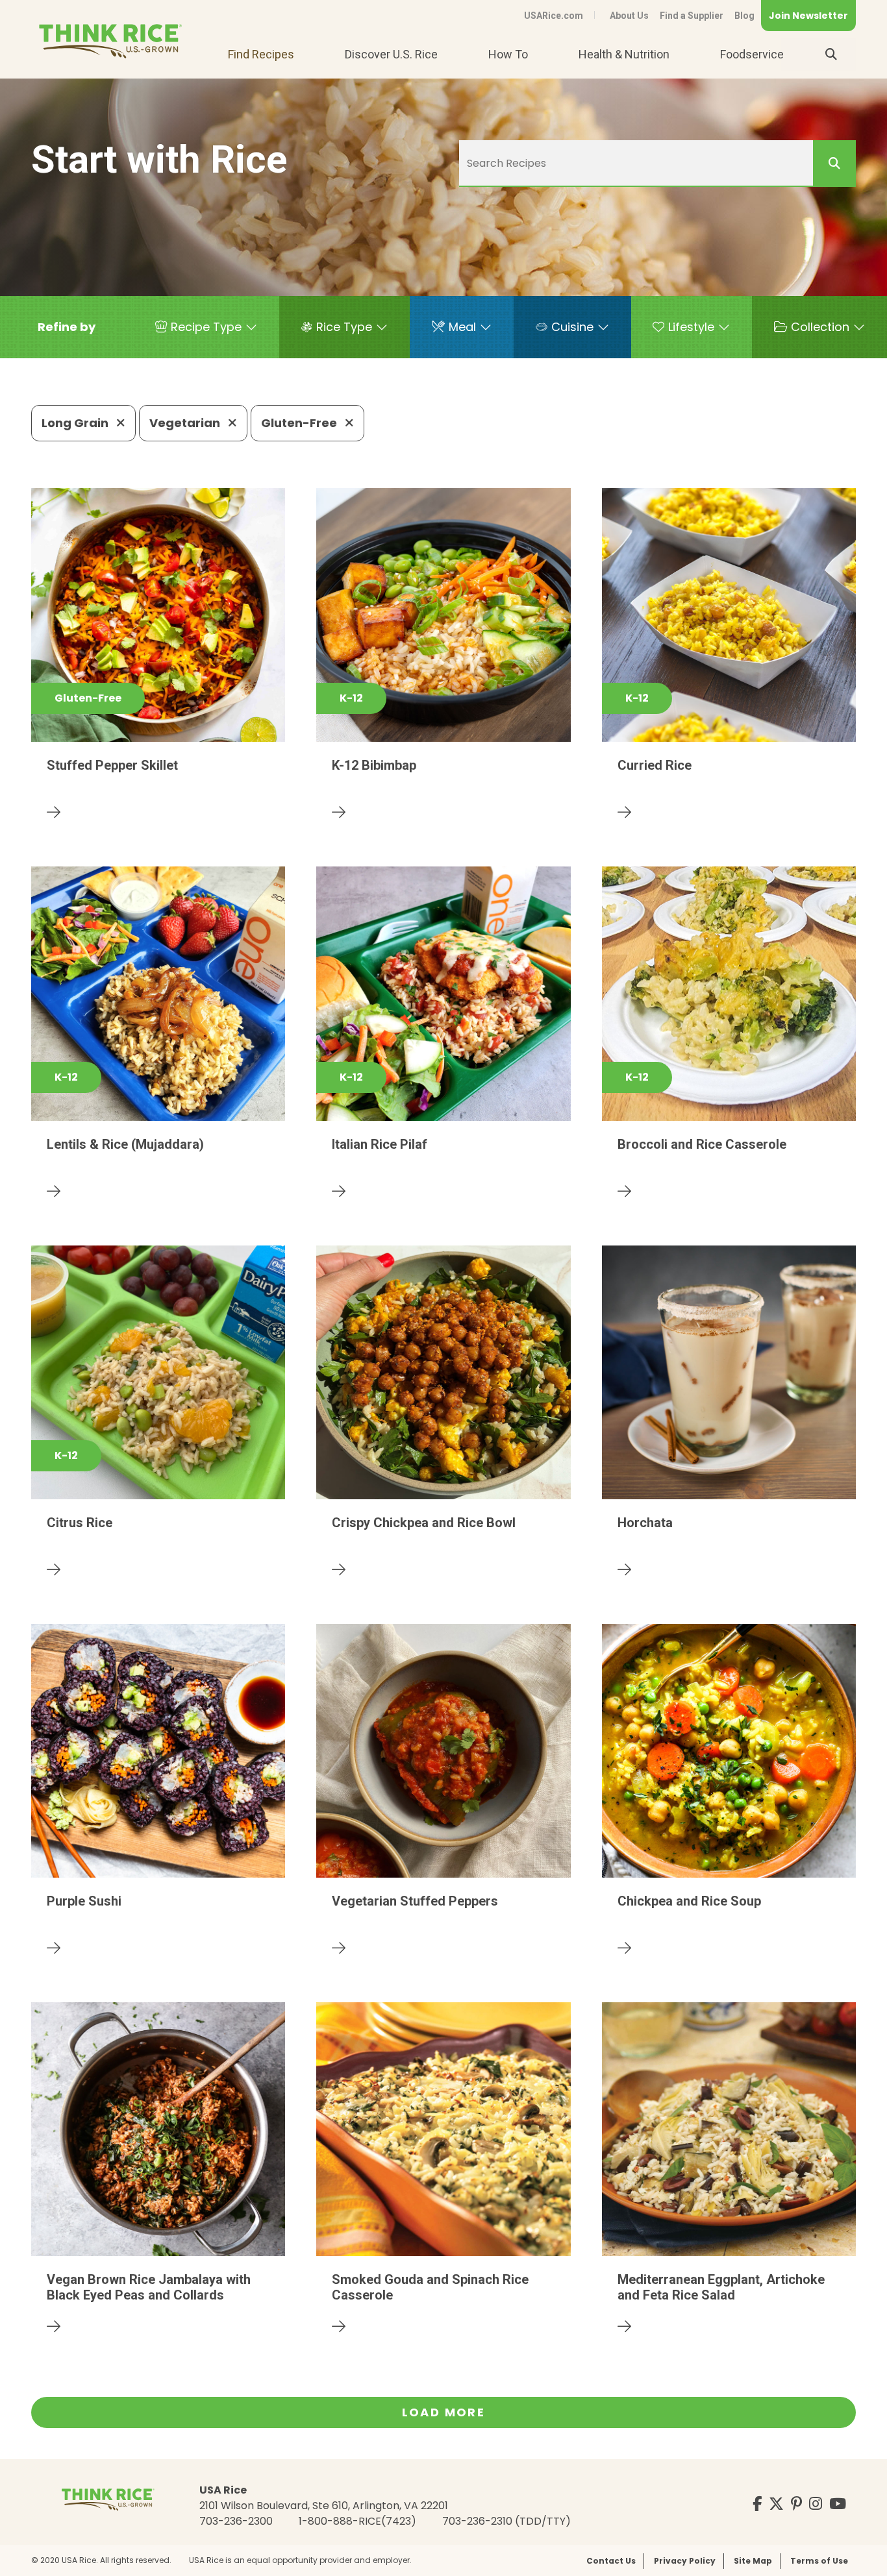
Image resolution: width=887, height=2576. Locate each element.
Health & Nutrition (624, 54)
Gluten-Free (300, 423)
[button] (67, 327)
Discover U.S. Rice (391, 54)
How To (508, 54)
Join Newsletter (808, 16)
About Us (629, 16)
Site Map (753, 2561)
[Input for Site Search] (831, 55)
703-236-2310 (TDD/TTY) (506, 2521)
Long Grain (76, 423)
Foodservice (752, 54)
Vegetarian (186, 423)
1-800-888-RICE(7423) (357, 2521)
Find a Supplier (692, 16)
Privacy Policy (685, 2561)
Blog (744, 16)
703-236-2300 (236, 2521)
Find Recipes (261, 54)
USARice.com (554, 16)
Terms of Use (819, 2561)
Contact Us (611, 2561)
